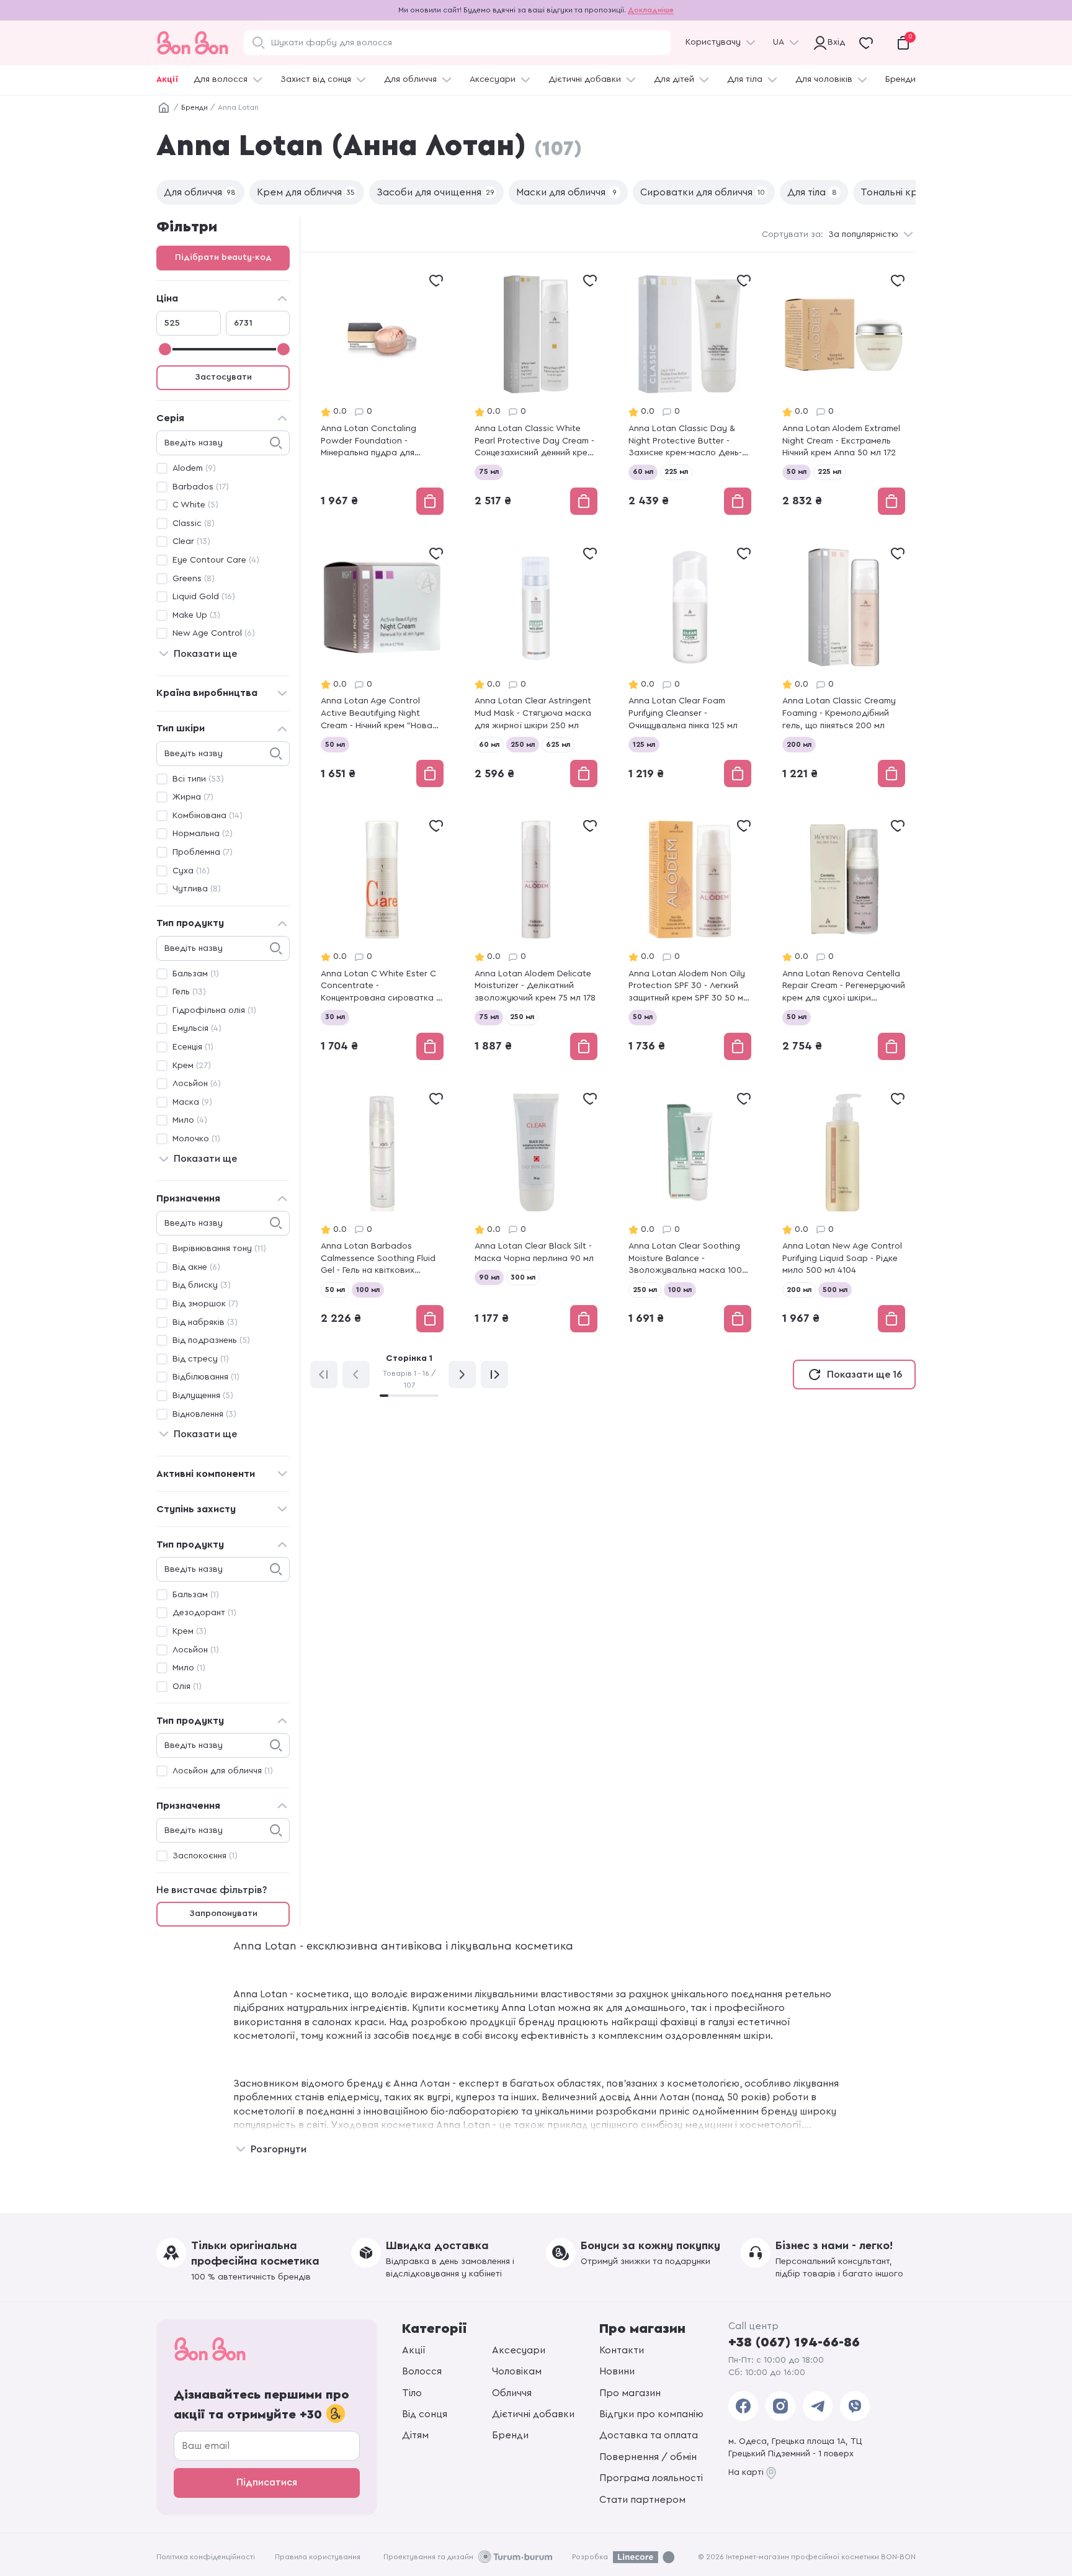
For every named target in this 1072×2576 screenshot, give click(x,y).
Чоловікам (517, 2371)
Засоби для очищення (435, 192)
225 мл (676, 471)
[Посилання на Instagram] (780, 2406)
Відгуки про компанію (651, 2414)
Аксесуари (493, 79)
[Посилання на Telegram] (818, 2406)
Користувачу (713, 42)
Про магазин (630, 2393)
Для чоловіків (824, 79)
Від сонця (425, 2414)
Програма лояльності (651, 2478)
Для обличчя (410, 79)
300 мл (523, 1277)
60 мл (643, 471)
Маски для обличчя (566, 192)
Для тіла (745, 79)
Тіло (412, 2393)
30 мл (335, 1017)
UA (779, 42)
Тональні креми (904, 192)
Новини (617, 2371)
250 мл (523, 744)
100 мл (368, 1290)
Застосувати (223, 377)
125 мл (644, 744)
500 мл (835, 1290)
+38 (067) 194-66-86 (794, 2342)
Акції (167, 79)
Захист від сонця (316, 79)
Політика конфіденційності (206, 2557)
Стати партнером (642, 2500)
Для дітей (674, 79)
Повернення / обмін (648, 2457)
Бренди (900, 79)
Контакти (622, 2350)
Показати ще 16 (864, 1375)
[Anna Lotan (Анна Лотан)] (382, 394)
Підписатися (267, 2482)
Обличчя (512, 2393)
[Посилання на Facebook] (743, 2406)
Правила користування (318, 2557)
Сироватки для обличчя (703, 192)
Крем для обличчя (306, 192)
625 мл (558, 744)
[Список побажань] (436, 280)
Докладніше (651, 10)
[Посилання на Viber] (855, 2406)
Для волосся (221, 79)
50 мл (797, 471)
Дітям (415, 2435)
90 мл (489, 1277)
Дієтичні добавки (585, 79)
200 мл (799, 744)
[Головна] (164, 108)
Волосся (422, 2371)
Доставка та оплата (649, 2435)
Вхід (834, 42)
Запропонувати (223, 1914)
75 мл (489, 471)
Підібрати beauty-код (223, 257)
